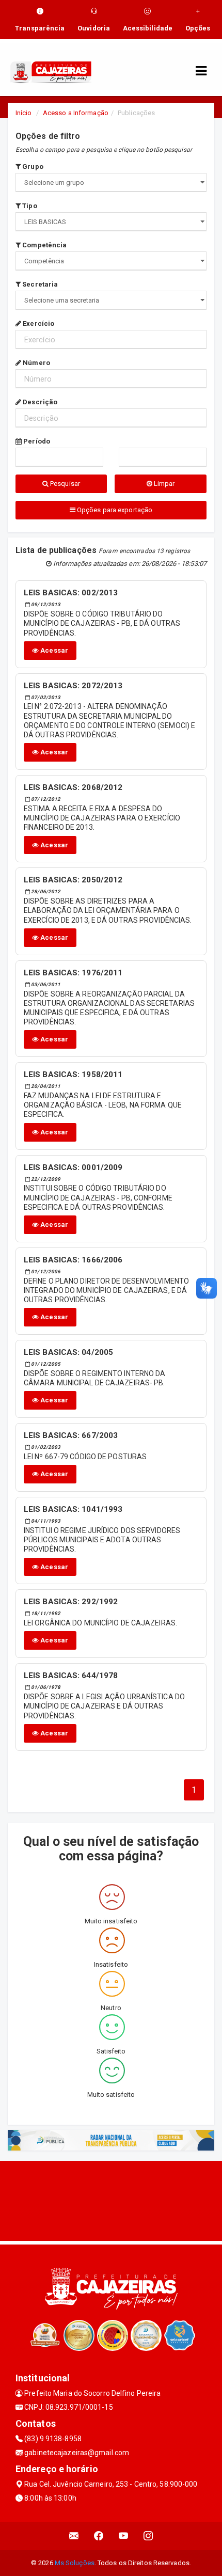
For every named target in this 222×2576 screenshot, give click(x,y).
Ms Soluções (75, 2563)
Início (24, 113)
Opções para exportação (114, 510)
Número (36, 363)
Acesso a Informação (76, 113)
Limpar (164, 484)
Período (36, 441)
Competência (44, 245)
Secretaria (39, 284)
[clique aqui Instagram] (148, 2536)
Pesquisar (64, 484)
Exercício (38, 323)
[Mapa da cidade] (111, 2200)
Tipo (29, 206)
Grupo (32, 167)
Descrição (39, 402)
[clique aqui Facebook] (99, 2536)
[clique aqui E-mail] (74, 2536)
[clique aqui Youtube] (124, 2536)
